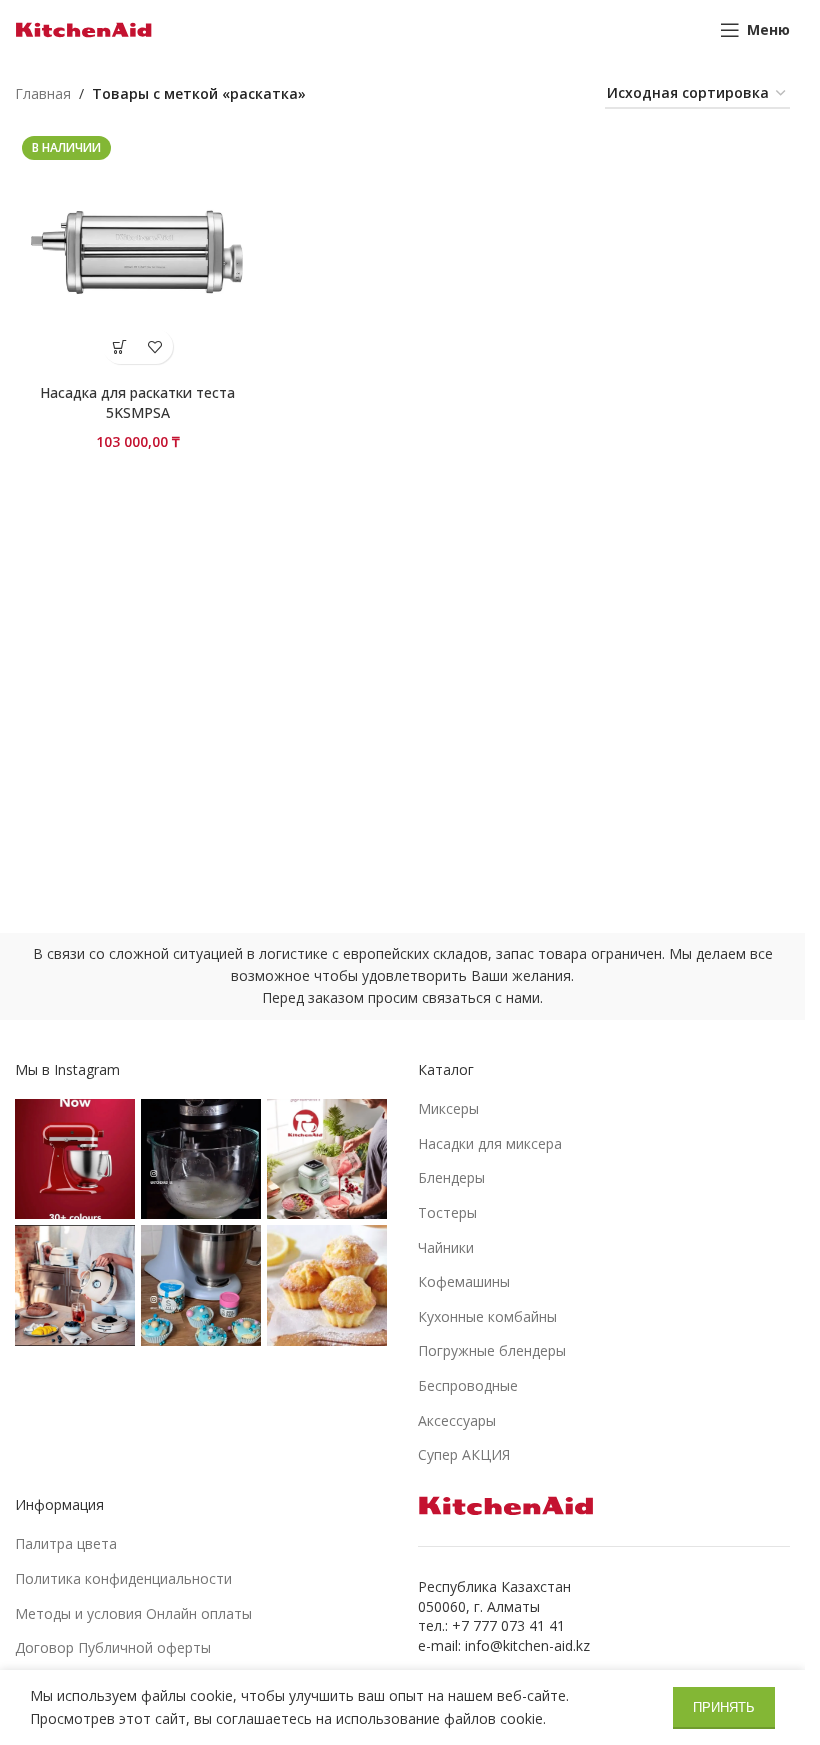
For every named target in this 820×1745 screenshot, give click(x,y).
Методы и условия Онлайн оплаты (133, 1613)
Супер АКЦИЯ (464, 1454)
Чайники (446, 1247)
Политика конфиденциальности (123, 1578)
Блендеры (451, 1177)
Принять (724, 1707)
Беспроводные (468, 1385)
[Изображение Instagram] (75, 1159)
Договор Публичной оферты (113, 1647)
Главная (43, 93)
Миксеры (448, 1108)
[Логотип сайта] (84, 28)
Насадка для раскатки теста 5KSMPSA (137, 402)
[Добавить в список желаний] (155, 346)
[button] (120, 346)
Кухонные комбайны (487, 1316)
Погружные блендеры (492, 1350)
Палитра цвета (66, 1543)
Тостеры (447, 1212)
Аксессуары (457, 1420)
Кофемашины (464, 1281)
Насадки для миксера (490, 1143)
